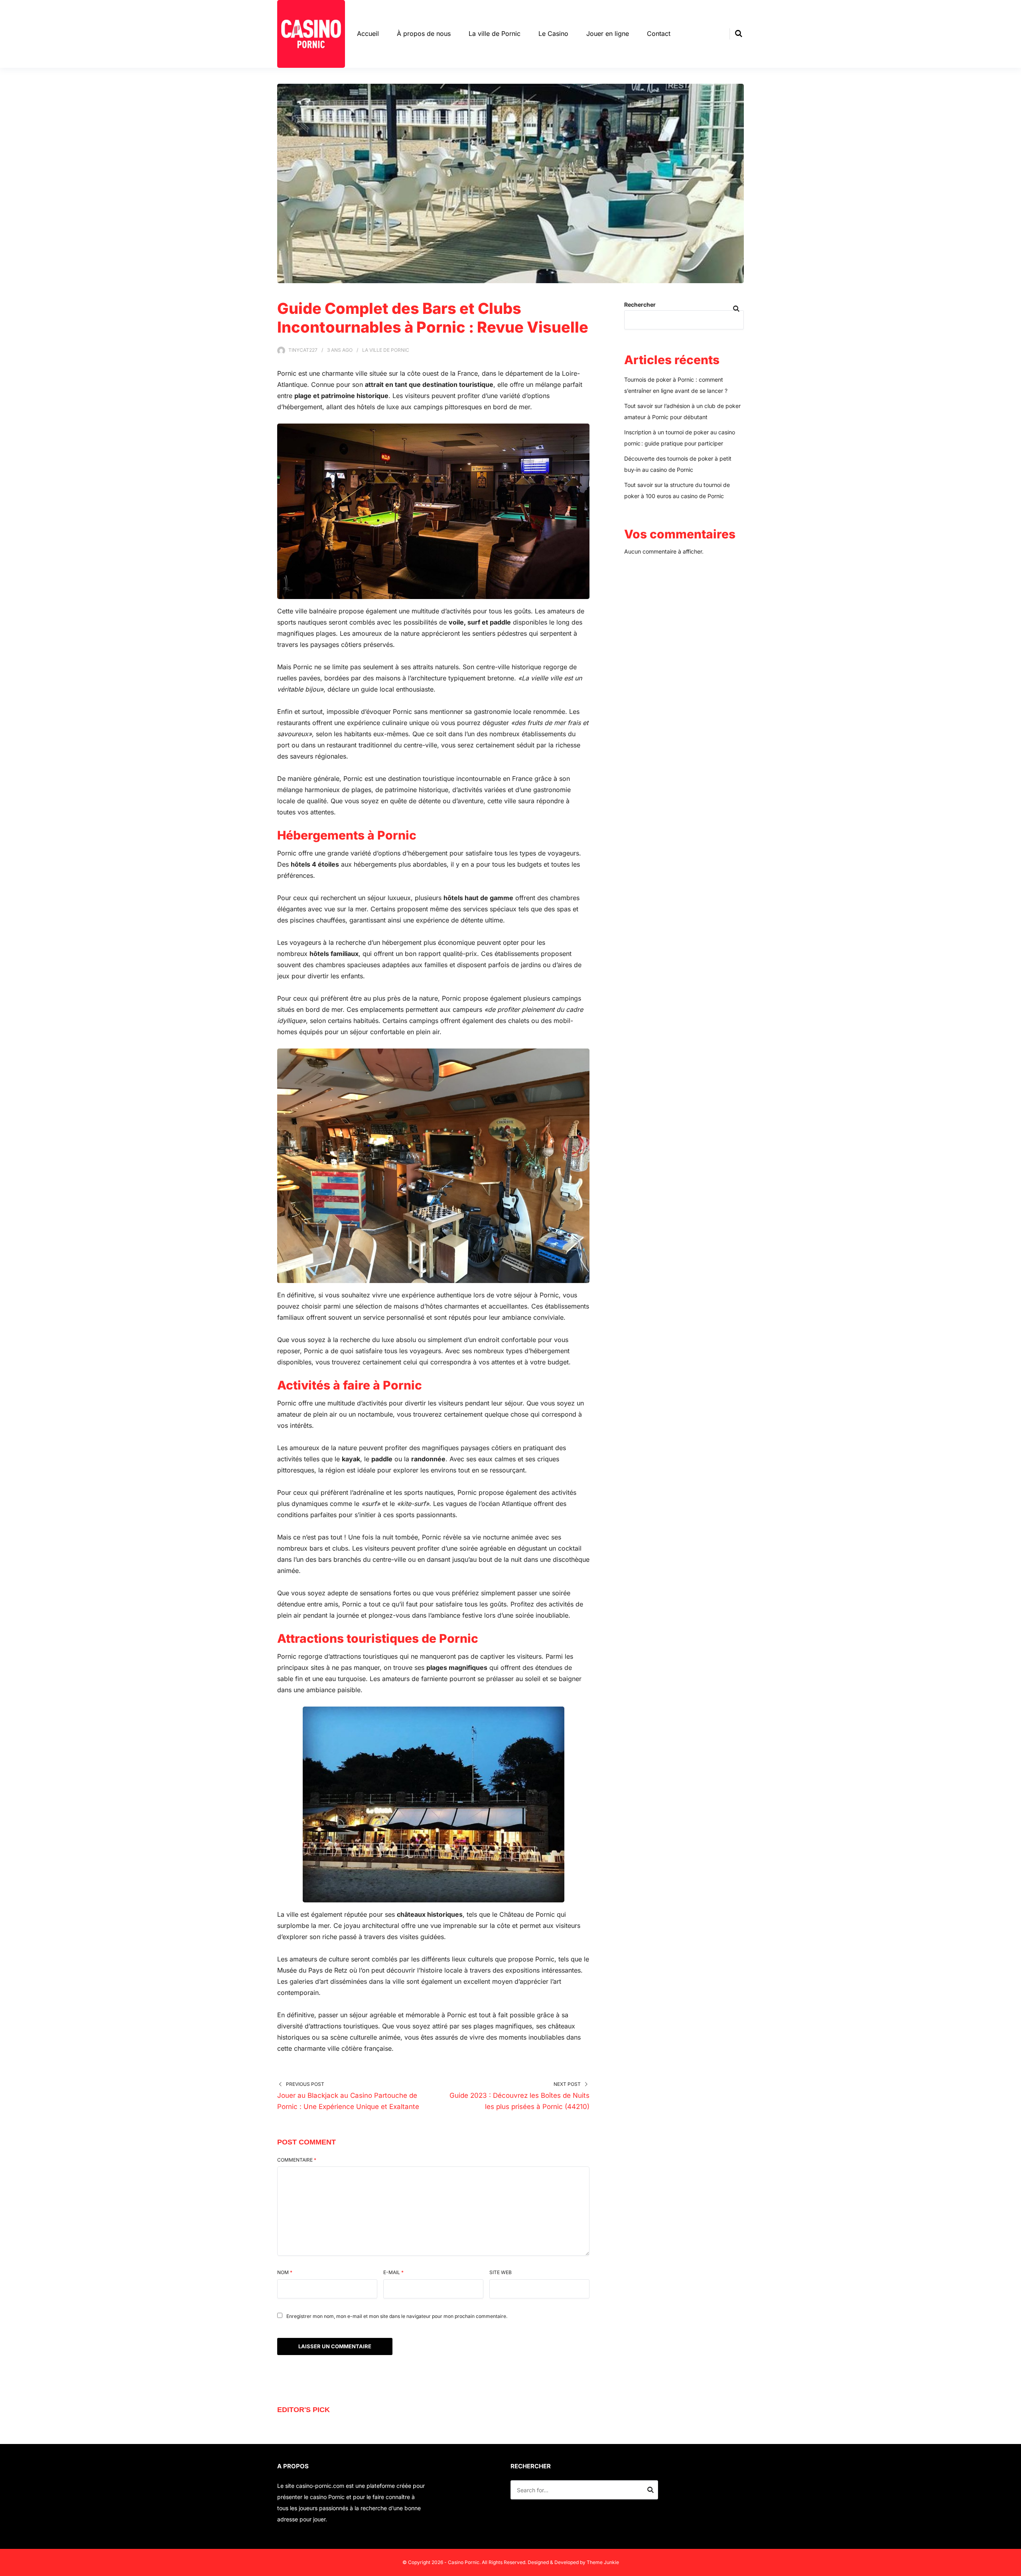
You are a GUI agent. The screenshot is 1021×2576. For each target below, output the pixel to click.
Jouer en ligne (608, 34)
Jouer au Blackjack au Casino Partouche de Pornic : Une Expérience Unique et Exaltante (348, 2101)
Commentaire (297, 2160)
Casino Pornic (464, 2562)
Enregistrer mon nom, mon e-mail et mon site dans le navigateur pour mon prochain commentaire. (397, 2316)
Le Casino (553, 34)
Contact (659, 34)
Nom (285, 2272)
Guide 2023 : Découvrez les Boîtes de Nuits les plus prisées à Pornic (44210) (519, 2101)
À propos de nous (424, 34)
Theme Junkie (603, 2562)
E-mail (393, 2272)
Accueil (368, 34)
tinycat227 (303, 350)
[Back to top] (1013, 2568)
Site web (501, 2272)
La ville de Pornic (495, 34)
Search (650, 2491)
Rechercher (640, 305)
